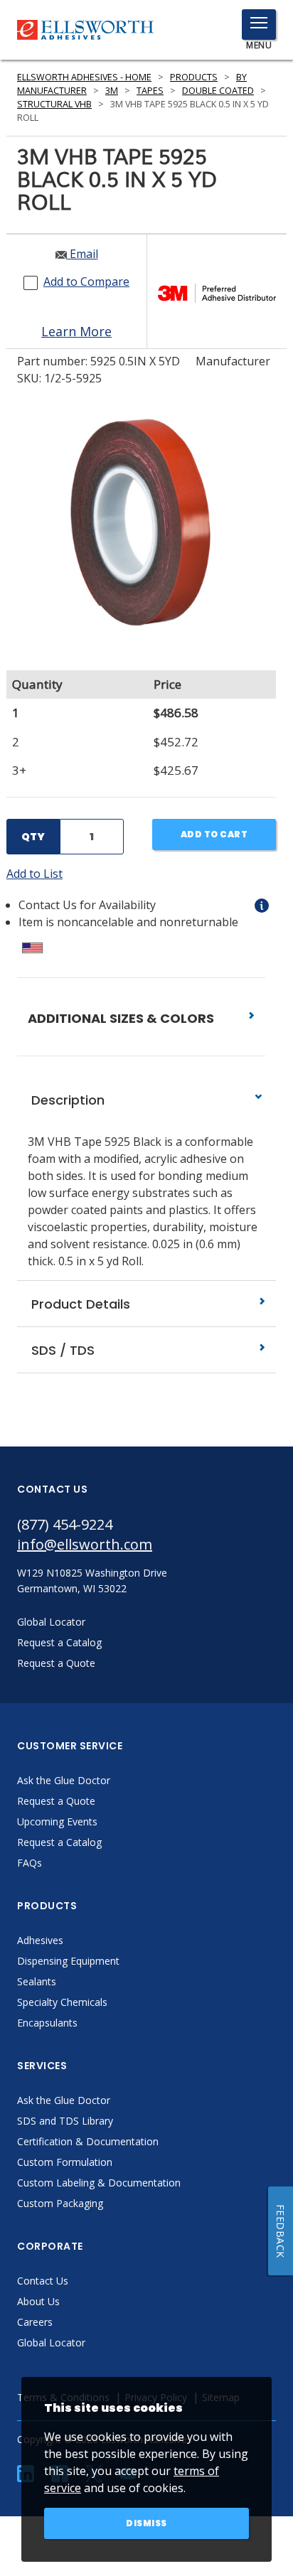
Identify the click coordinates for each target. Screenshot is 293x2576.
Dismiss (146, 2523)
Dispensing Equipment (68, 1961)
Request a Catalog (59, 1842)
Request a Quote (56, 1801)
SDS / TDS (61, 1350)
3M (112, 91)
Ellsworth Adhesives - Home (84, 77)
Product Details (79, 1304)
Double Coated (218, 91)
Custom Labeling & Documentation (99, 2183)
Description (66, 1100)
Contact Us (43, 2281)
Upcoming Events (57, 1821)
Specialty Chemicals (62, 2002)
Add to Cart (214, 834)
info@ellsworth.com (85, 1544)
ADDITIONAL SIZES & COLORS (122, 1018)
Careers (35, 2322)
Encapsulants (47, 2023)
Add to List (34, 874)
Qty (33, 837)
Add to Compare (86, 281)
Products (194, 77)
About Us (38, 2301)
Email (82, 254)
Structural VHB (54, 104)
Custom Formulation (65, 2162)
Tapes (150, 91)
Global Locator (51, 2342)
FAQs (30, 1863)
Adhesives (40, 1940)
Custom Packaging (60, 2203)
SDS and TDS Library (65, 2121)
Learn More (76, 331)
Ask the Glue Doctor (64, 1780)
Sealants (37, 1981)
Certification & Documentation (88, 2141)
